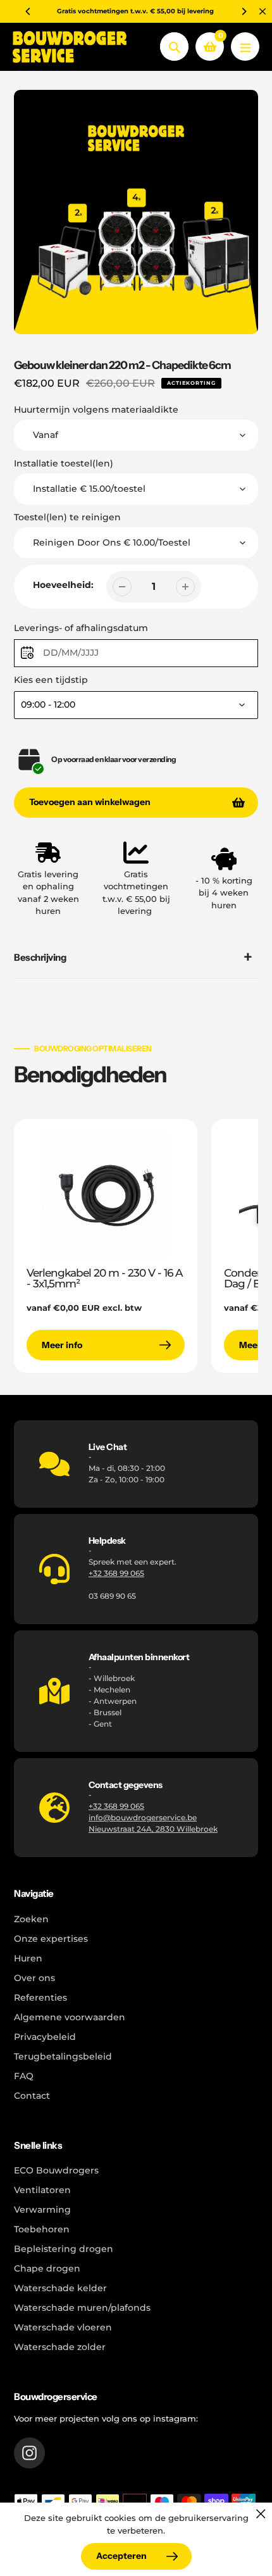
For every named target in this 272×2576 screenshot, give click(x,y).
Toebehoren (42, 2229)
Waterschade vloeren (63, 2327)
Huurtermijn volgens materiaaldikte (96, 410)
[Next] (244, 11)
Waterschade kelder (60, 2288)
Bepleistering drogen (64, 2249)
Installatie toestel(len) (64, 463)
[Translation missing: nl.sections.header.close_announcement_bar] (263, 11)
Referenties (40, 1998)
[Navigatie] (245, 47)
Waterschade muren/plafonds (82, 2308)
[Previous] (28, 11)
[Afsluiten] (261, 2514)
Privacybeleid (45, 2037)
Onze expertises (51, 1939)
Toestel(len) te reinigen (67, 517)
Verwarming (42, 2210)
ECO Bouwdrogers (56, 2170)
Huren (28, 1958)
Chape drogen (47, 2268)
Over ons (34, 1978)
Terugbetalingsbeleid (63, 2056)
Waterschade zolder (60, 2347)
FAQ (24, 2076)
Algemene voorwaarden (70, 2017)
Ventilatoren (42, 2190)
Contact (32, 2096)
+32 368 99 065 (116, 1573)
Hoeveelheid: (63, 585)
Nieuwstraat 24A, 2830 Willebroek (153, 1829)
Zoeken (31, 1919)
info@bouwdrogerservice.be (143, 1817)
